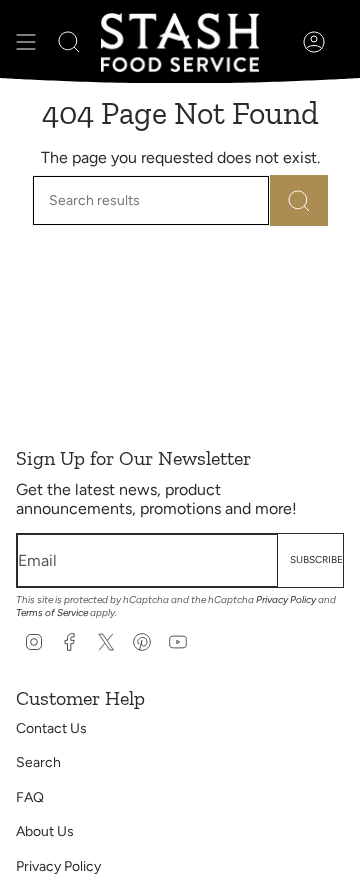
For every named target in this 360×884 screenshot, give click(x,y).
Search (38, 762)
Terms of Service (52, 612)
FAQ (30, 797)
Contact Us (51, 728)
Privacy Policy (286, 599)
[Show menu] (26, 42)
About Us (45, 831)
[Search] (299, 200)
